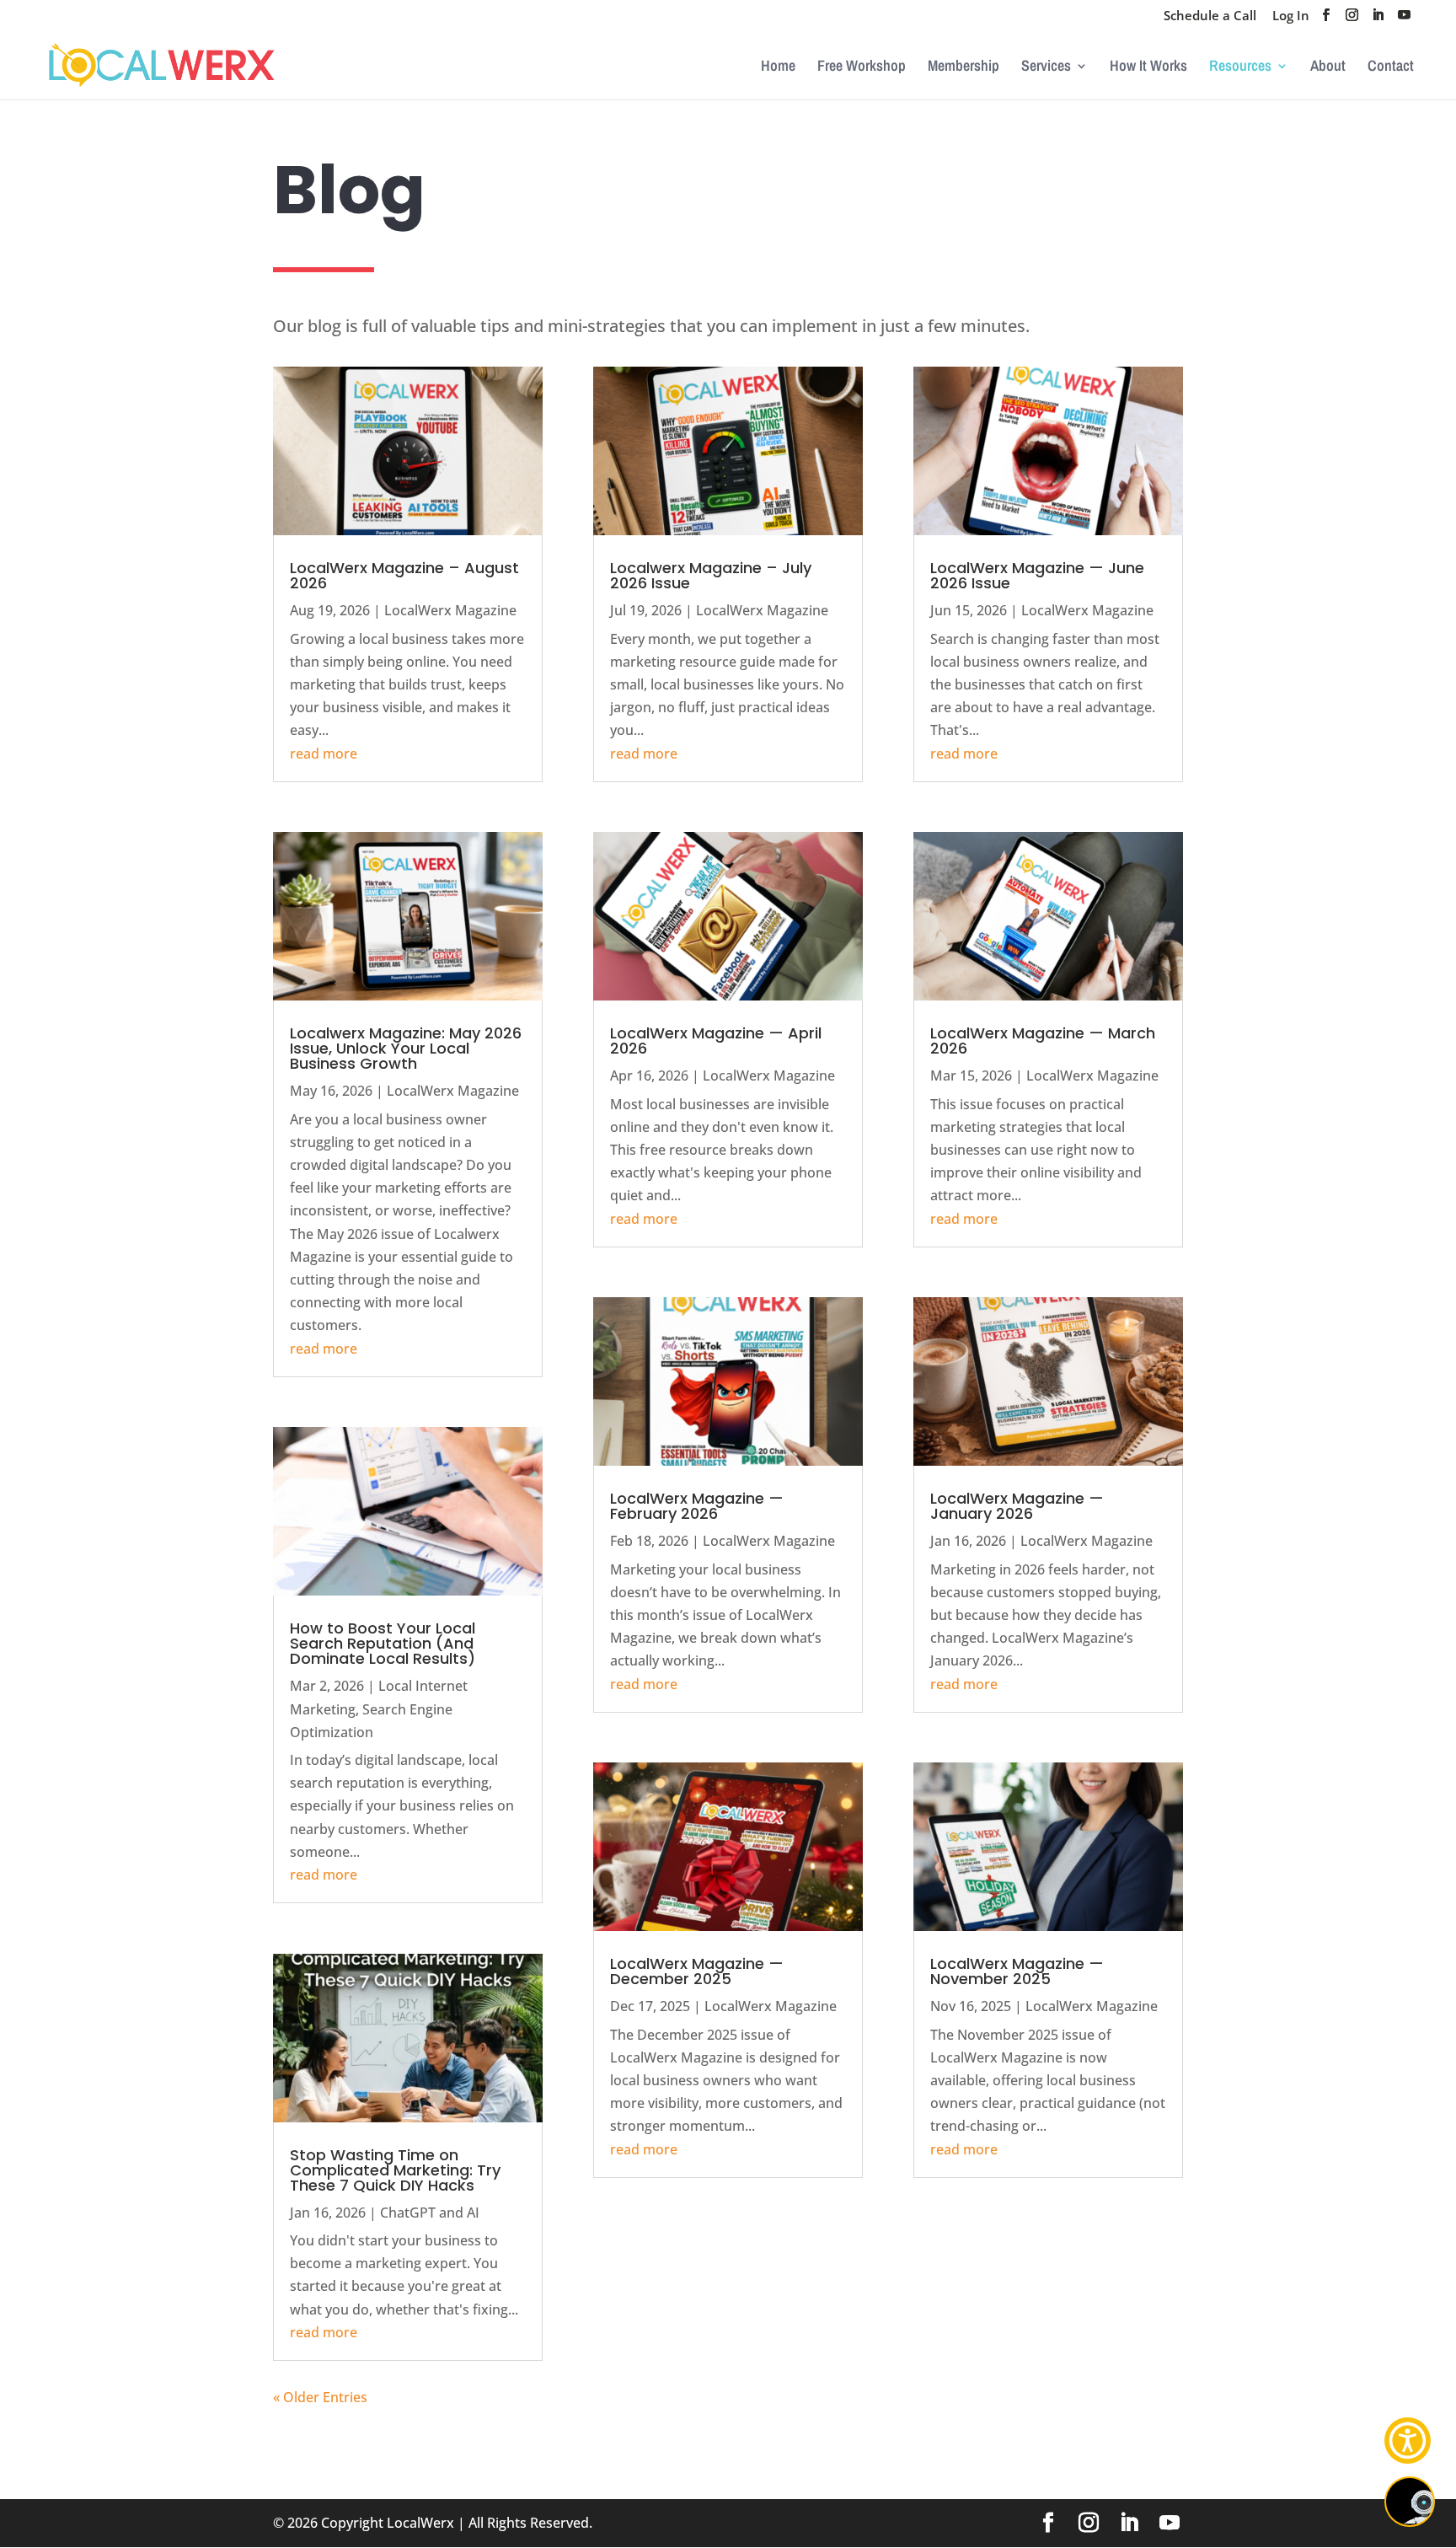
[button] (1408, 2441)
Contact (1391, 68)
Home (778, 68)
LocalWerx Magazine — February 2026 (697, 1506)
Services (1046, 68)
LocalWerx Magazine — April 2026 (716, 1041)
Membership (964, 68)
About (1328, 68)
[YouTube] (1404, 20)
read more (324, 754)
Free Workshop (862, 68)
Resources (1240, 68)
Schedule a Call (1210, 16)
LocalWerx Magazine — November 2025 (1017, 1971)
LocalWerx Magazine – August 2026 (404, 575)
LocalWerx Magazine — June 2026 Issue (1037, 575)
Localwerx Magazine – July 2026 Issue (711, 575)
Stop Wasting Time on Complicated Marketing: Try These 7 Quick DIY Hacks (395, 2170)
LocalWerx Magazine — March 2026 (1043, 1041)
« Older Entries (320, 2397)
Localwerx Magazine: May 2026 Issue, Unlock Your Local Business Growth (406, 1048)
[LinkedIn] (1378, 20)
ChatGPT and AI (430, 2213)
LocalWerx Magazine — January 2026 (1017, 1506)
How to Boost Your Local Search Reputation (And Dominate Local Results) (383, 1643)
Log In (1291, 16)
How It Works (1148, 68)
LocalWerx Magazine (450, 610)
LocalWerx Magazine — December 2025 (697, 1971)
